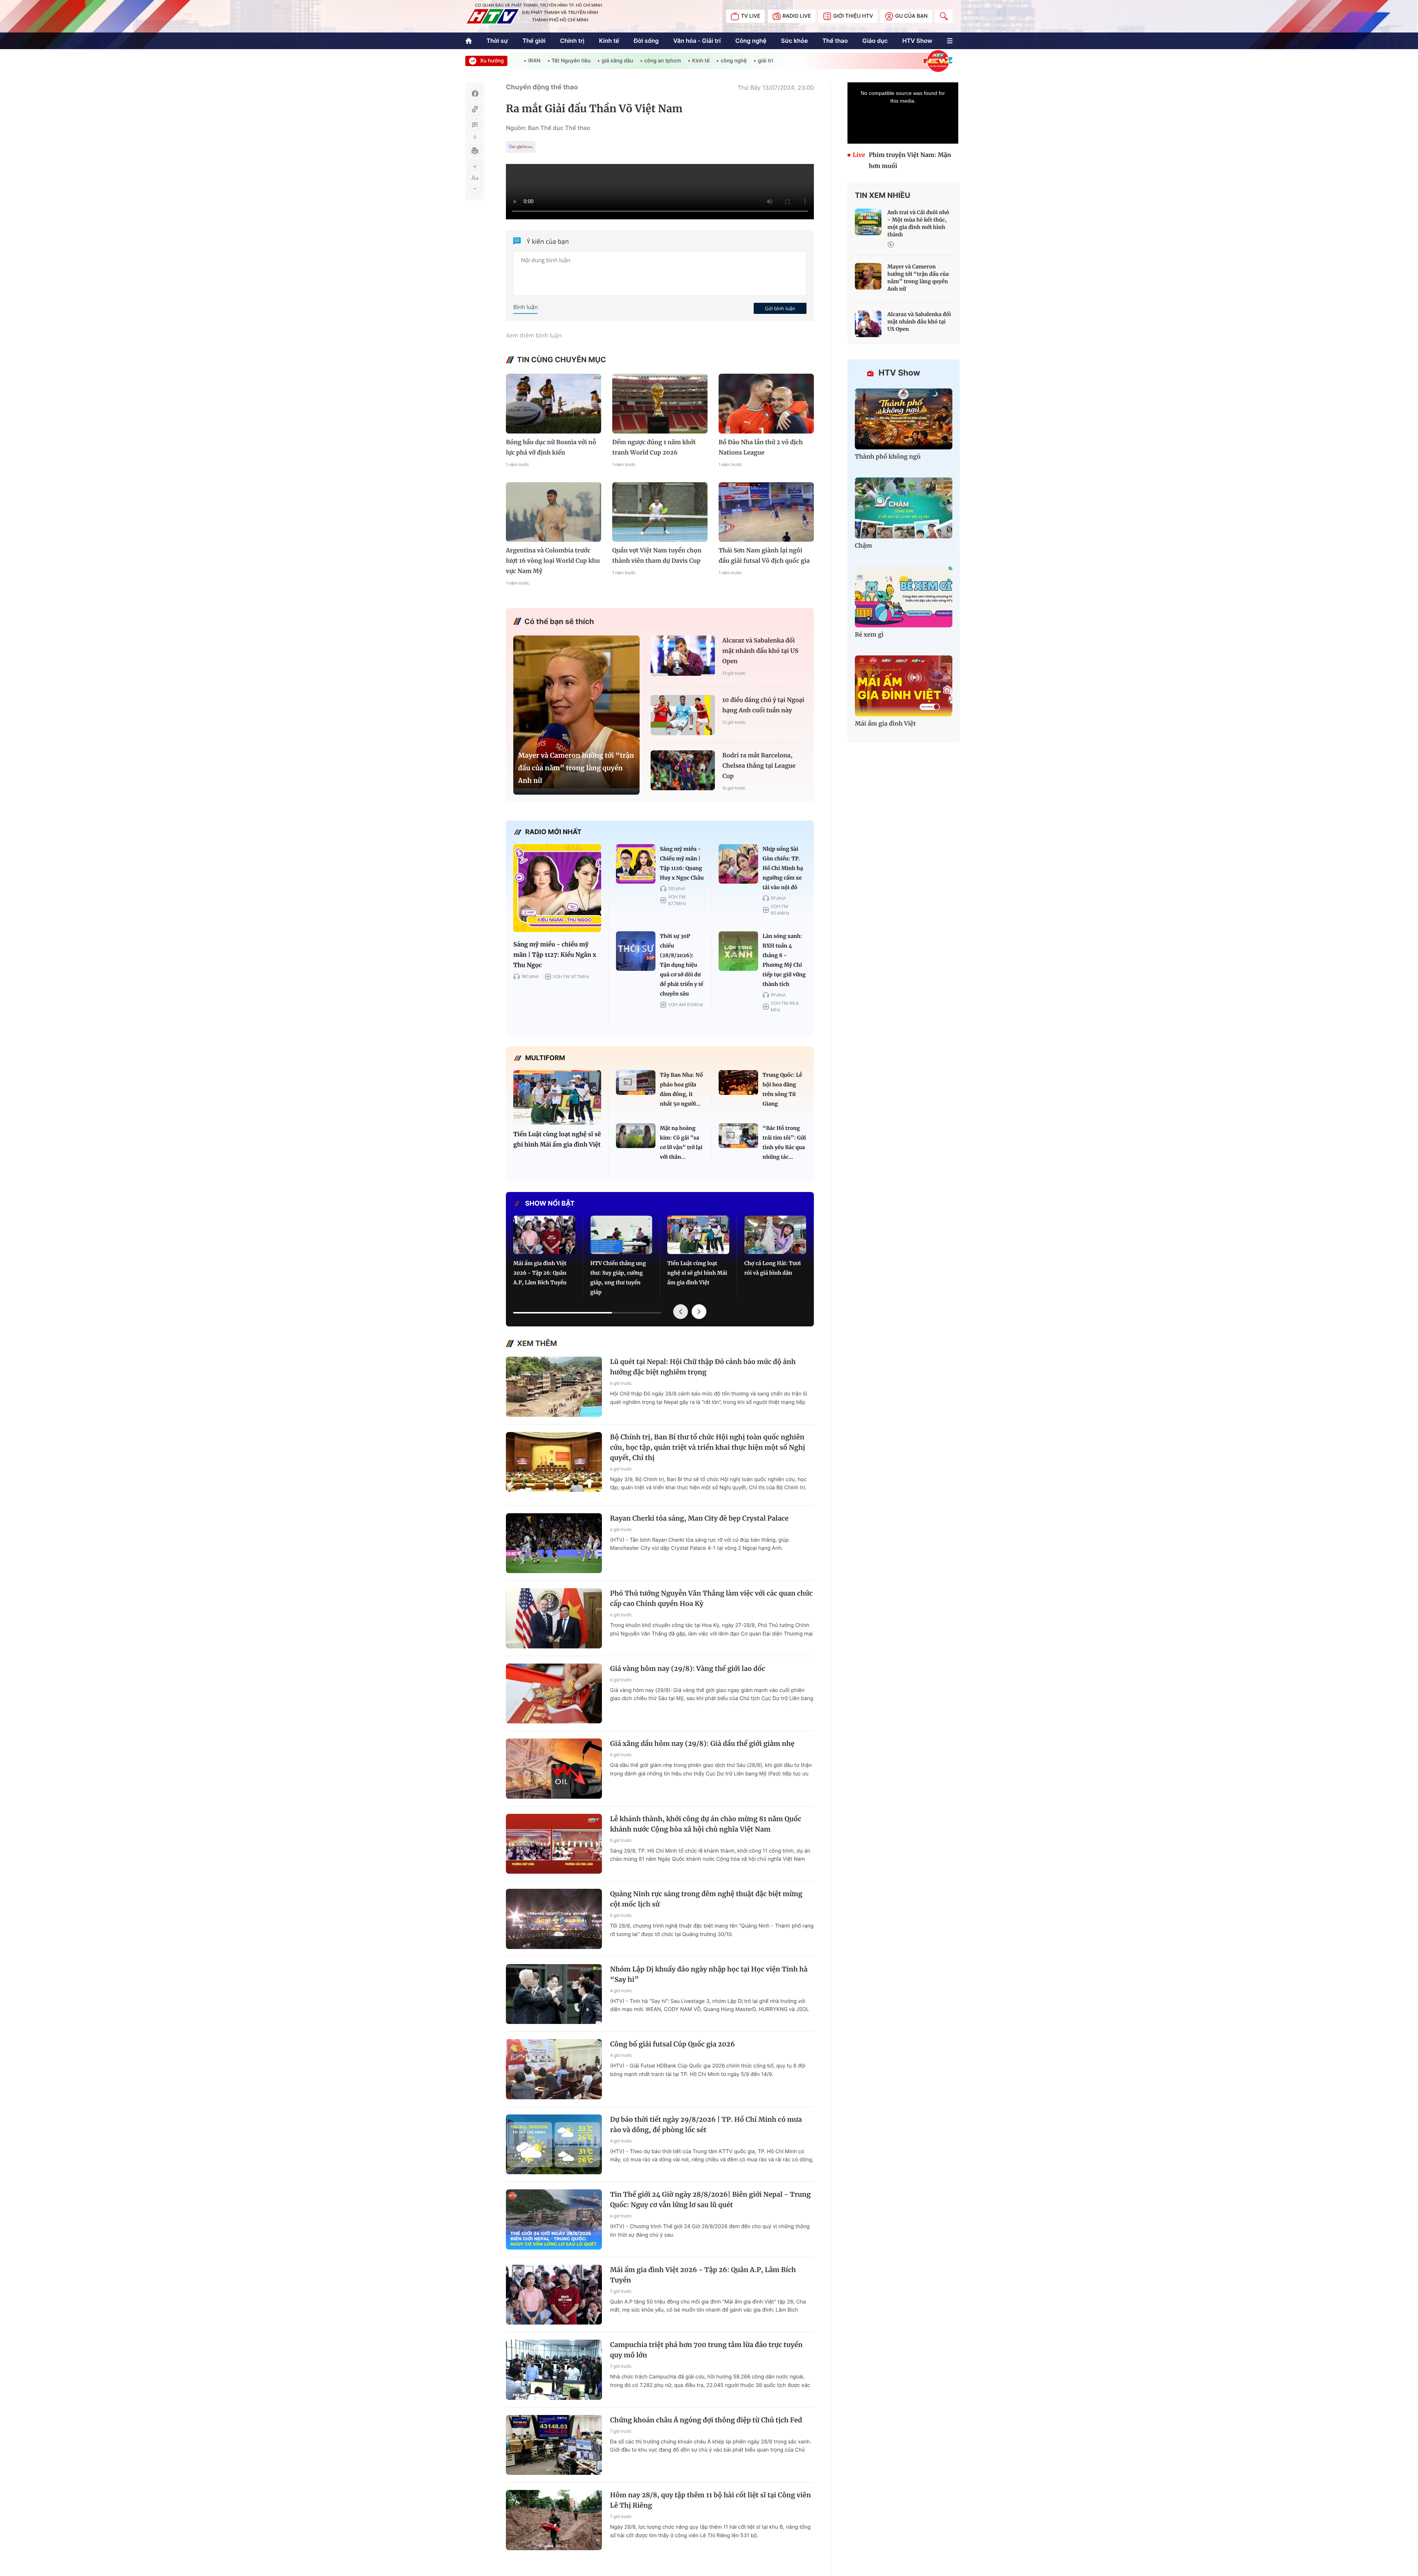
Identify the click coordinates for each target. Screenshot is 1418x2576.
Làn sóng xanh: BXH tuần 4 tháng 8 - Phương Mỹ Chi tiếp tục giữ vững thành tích (784, 960)
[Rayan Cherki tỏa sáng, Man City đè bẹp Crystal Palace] (554, 1543)
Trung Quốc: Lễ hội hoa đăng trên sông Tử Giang (782, 1089)
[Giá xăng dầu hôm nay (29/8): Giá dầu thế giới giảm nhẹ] (554, 1769)
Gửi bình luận (780, 308)
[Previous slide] (681, 1312)
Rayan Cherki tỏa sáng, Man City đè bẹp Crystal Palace (699, 1518)
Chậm (864, 546)
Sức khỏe (794, 41)
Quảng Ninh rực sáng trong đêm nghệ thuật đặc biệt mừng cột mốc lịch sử (706, 1899)
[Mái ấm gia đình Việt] (904, 686)
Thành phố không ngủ (888, 457)
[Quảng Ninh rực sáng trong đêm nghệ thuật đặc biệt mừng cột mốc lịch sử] (554, 1919)
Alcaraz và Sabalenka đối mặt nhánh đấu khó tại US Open (760, 651)
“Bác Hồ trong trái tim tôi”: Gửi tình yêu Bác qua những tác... (784, 1143)
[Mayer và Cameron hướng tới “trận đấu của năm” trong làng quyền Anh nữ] (576, 712)
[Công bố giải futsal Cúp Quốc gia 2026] (554, 2069)
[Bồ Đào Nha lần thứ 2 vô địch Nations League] (766, 403)
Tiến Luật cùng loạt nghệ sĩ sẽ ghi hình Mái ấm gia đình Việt (557, 1140)
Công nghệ (751, 41)
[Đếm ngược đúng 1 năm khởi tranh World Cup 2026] (660, 403)
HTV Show (917, 41)
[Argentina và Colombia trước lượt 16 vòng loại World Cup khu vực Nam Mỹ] (554, 512)
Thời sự (497, 41)
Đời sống (646, 41)
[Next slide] (699, 1312)
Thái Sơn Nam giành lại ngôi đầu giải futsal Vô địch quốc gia (764, 556)
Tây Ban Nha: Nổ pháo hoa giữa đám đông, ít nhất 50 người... (681, 1089)
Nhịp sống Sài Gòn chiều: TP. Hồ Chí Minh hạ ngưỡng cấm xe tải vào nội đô (783, 868)
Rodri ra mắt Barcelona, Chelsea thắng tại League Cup (759, 766)
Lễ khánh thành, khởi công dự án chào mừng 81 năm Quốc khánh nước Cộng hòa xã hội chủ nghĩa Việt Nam (706, 1824)
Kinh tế (609, 41)
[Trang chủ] (469, 41)
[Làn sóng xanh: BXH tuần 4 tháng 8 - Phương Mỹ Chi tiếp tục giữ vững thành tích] (738, 951)
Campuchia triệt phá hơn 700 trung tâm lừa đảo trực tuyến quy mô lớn (706, 2350)
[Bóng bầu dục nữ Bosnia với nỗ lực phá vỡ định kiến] (554, 403)
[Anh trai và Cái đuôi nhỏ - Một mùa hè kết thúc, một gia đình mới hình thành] (868, 222)
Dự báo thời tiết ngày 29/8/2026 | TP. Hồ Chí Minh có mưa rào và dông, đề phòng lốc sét (706, 2125)
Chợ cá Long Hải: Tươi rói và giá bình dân (773, 1268)
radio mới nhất (553, 832)
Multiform (545, 1058)
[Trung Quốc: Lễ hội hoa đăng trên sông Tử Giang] (738, 1083)
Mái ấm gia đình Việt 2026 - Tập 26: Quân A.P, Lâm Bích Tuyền (540, 1273)
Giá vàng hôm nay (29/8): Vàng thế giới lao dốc (688, 1669)
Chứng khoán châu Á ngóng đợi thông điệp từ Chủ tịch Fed (706, 2420)
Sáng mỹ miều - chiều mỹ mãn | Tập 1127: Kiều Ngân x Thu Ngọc (555, 955)
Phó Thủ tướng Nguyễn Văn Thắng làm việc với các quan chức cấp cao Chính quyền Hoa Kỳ (711, 1598)
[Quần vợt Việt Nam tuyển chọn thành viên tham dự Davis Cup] (660, 512)
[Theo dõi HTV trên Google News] (521, 148)
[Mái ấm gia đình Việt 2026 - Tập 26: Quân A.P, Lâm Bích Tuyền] (544, 1235)
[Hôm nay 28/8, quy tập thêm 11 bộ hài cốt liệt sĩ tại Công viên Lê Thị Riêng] (554, 2520)
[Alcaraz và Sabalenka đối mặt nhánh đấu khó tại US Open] (683, 656)
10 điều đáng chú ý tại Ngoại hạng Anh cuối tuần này (763, 705)
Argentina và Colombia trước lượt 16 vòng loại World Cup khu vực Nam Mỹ (553, 561)
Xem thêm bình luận (534, 335)
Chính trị (572, 41)
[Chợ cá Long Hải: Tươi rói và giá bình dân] (775, 1235)
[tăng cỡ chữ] (475, 167)
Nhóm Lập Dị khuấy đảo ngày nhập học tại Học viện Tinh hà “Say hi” (709, 1974)
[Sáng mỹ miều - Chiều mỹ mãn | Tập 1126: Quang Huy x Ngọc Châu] (636, 864)
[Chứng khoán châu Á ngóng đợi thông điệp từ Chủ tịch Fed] (554, 2445)
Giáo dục (875, 41)
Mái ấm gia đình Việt (885, 724)
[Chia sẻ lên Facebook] (475, 94)
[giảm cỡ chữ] (475, 189)
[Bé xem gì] (904, 597)
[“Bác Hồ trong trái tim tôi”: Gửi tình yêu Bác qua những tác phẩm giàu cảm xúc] (738, 1136)
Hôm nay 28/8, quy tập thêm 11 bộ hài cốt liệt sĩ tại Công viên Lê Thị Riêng (710, 2500)
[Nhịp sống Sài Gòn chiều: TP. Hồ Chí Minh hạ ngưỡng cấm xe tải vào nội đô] (738, 864)
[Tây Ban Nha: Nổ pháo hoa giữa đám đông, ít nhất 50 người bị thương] (636, 1083)
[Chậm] (904, 508)
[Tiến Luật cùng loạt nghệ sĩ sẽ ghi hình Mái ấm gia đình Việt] (557, 1098)
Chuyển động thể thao (542, 87)
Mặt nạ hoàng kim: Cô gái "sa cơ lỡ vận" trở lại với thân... (681, 1143)
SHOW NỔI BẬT (550, 1204)
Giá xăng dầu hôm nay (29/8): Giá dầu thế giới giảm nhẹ (702, 1743)
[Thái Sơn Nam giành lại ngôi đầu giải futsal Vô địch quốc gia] (766, 512)
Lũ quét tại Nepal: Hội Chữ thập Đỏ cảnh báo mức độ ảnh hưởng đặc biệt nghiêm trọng (703, 1367)
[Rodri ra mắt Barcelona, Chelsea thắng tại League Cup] (683, 770)
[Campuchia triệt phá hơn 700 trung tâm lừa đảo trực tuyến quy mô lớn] (554, 2370)
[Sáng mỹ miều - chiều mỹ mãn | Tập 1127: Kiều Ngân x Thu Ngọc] (557, 888)
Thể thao (835, 41)
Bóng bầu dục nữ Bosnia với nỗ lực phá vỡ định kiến (551, 448)
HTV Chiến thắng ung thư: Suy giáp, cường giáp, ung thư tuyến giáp (618, 1278)
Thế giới (534, 41)
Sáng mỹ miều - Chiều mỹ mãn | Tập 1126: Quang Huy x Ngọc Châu (682, 863)
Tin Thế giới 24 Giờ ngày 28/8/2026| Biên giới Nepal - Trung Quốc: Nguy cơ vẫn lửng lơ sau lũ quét (710, 2200)
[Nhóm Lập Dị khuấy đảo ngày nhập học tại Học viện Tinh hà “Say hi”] (554, 1994)
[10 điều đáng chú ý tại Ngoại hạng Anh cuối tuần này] (683, 715)
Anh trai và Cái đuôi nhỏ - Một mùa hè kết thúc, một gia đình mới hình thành (918, 223)
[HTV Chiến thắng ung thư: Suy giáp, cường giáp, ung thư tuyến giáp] (621, 1235)
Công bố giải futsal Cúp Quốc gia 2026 (672, 2044)
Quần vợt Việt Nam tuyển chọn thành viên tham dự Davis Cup (657, 556)
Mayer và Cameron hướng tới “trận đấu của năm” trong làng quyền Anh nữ (576, 768)
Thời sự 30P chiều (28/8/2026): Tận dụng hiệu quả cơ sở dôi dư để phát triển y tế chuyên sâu (681, 965)
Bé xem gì (869, 635)
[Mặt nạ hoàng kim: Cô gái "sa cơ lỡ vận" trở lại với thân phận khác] (636, 1136)
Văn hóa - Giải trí (697, 41)
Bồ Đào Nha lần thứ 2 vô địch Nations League (761, 448)
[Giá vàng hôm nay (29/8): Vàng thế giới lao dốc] (554, 1694)
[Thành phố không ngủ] (904, 419)
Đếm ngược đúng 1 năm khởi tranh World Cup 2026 (654, 448)
